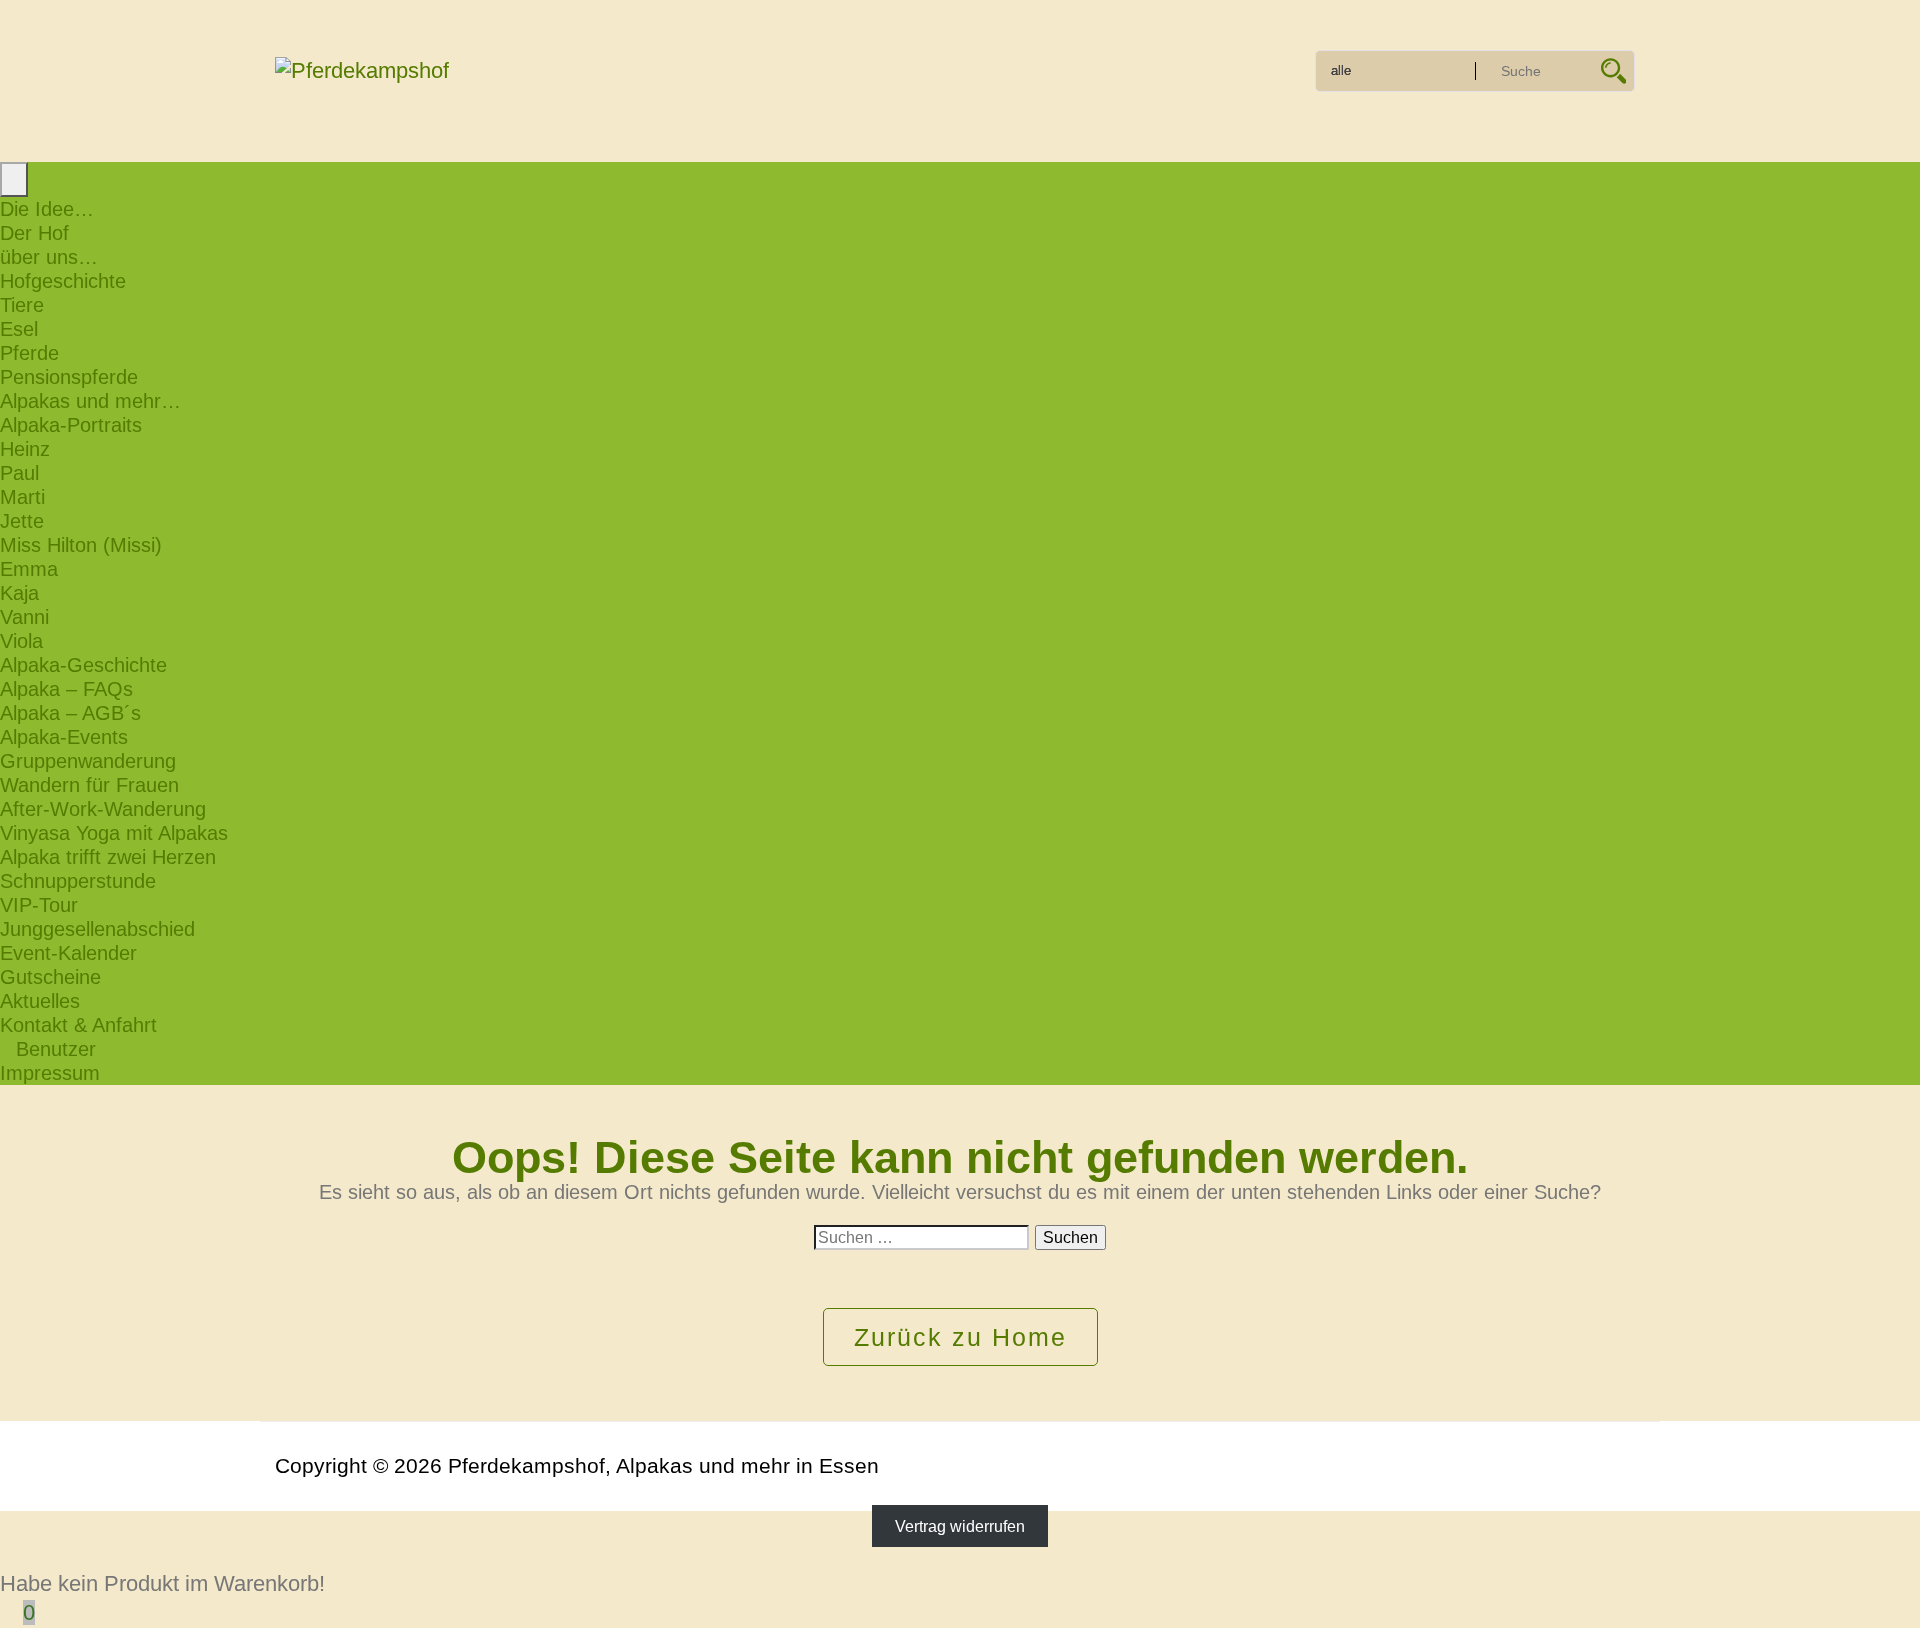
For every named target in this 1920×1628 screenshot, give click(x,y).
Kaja (19, 593)
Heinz (25, 449)
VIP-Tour (39, 905)
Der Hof (34, 233)
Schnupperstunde (78, 881)
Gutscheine (50, 977)
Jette (22, 521)
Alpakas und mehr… (90, 401)
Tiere (22, 305)
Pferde (29, 353)
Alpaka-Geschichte (83, 665)
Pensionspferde (69, 377)
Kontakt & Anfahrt (78, 1025)
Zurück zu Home (960, 1337)
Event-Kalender (68, 953)
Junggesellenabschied (97, 929)
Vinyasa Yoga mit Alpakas (114, 833)
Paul (19, 473)
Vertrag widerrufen (960, 1526)
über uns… (49, 257)
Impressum (50, 1073)
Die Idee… (47, 209)
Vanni (24, 617)
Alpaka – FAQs (66, 689)
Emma (29, 569)
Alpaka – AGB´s (70, 713)
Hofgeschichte (63, 281)
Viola (21, 641)
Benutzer (56, 1049)
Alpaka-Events (64, 737)
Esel (19, 329)
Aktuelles (40, 1001)
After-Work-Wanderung (103, 809)
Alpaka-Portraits (71, 425)
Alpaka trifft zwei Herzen (108, 857)
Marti (22, 497)
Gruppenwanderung (88, 761)
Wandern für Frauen (89, 785)
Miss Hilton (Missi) (81, 545)
